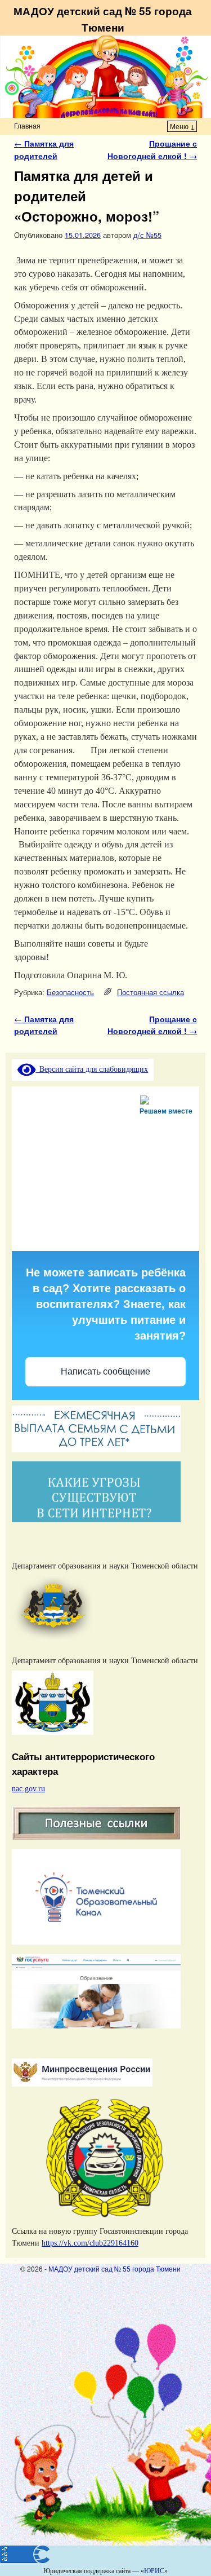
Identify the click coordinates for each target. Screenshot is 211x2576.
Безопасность (70, 992)
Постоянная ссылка (151, 992)
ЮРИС (154, 2571)
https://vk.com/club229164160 (90, 2243)
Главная (27, 125)
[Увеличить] (185, 1567)
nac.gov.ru (28, 1788)
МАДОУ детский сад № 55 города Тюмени (103, 19)
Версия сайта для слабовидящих (92, 1069)
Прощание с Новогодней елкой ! (152, 149)
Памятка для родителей (44, 149)
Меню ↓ (183, 126)
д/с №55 (147, 235)
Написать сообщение (105, 1371)
